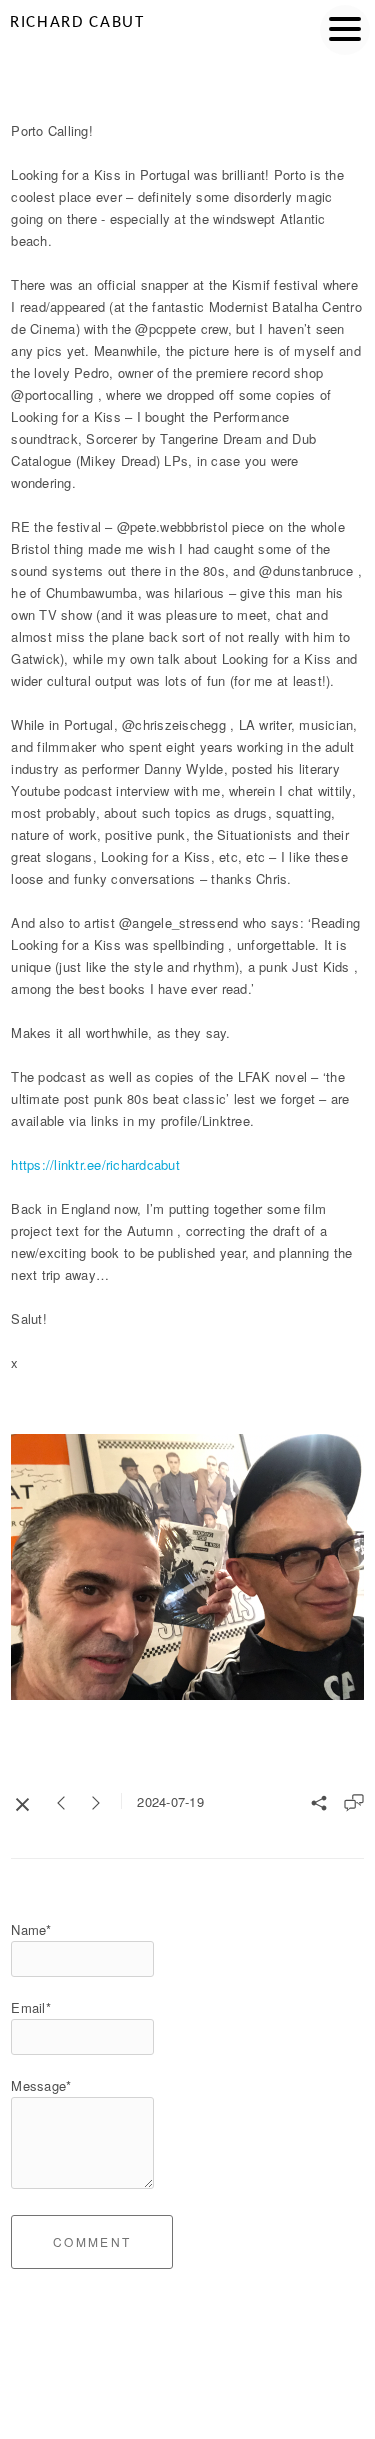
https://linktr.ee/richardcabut (95, 1164)
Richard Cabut (77, 22)
